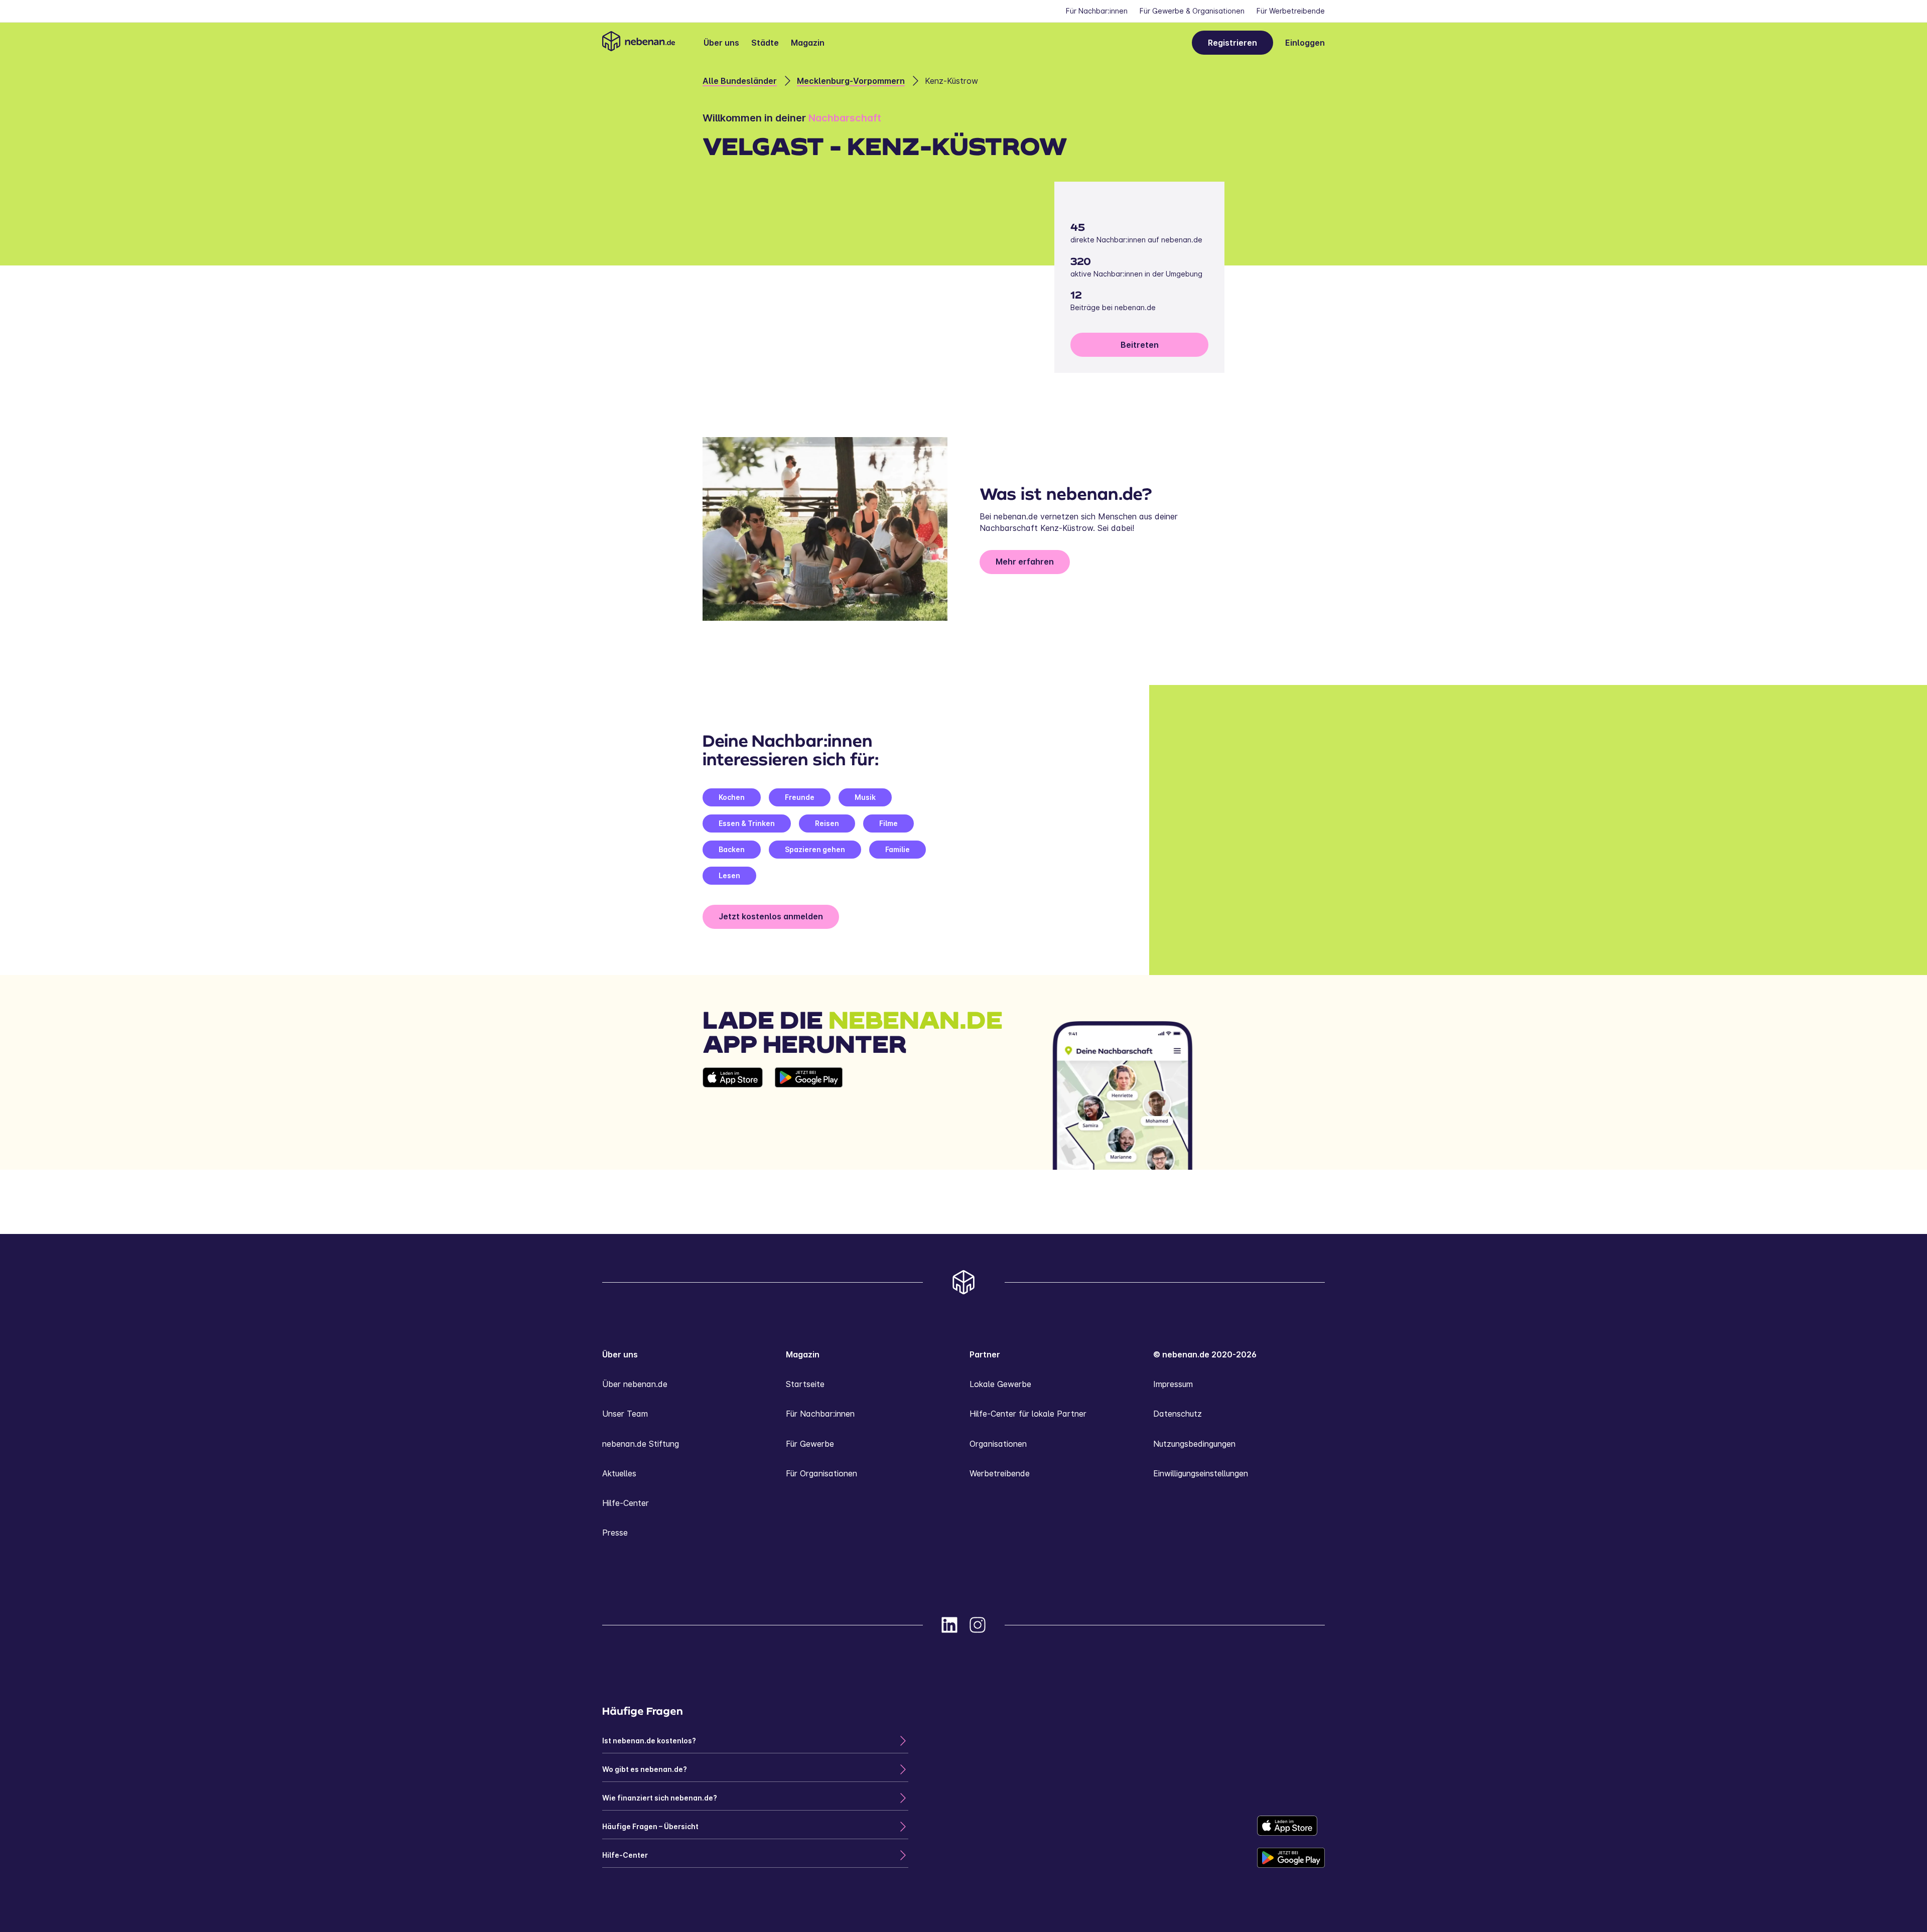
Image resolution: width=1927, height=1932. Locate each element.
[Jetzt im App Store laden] (733, 1119)
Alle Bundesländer (740, 81)
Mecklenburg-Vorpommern (851, 81)
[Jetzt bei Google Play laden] (809, 1119)
